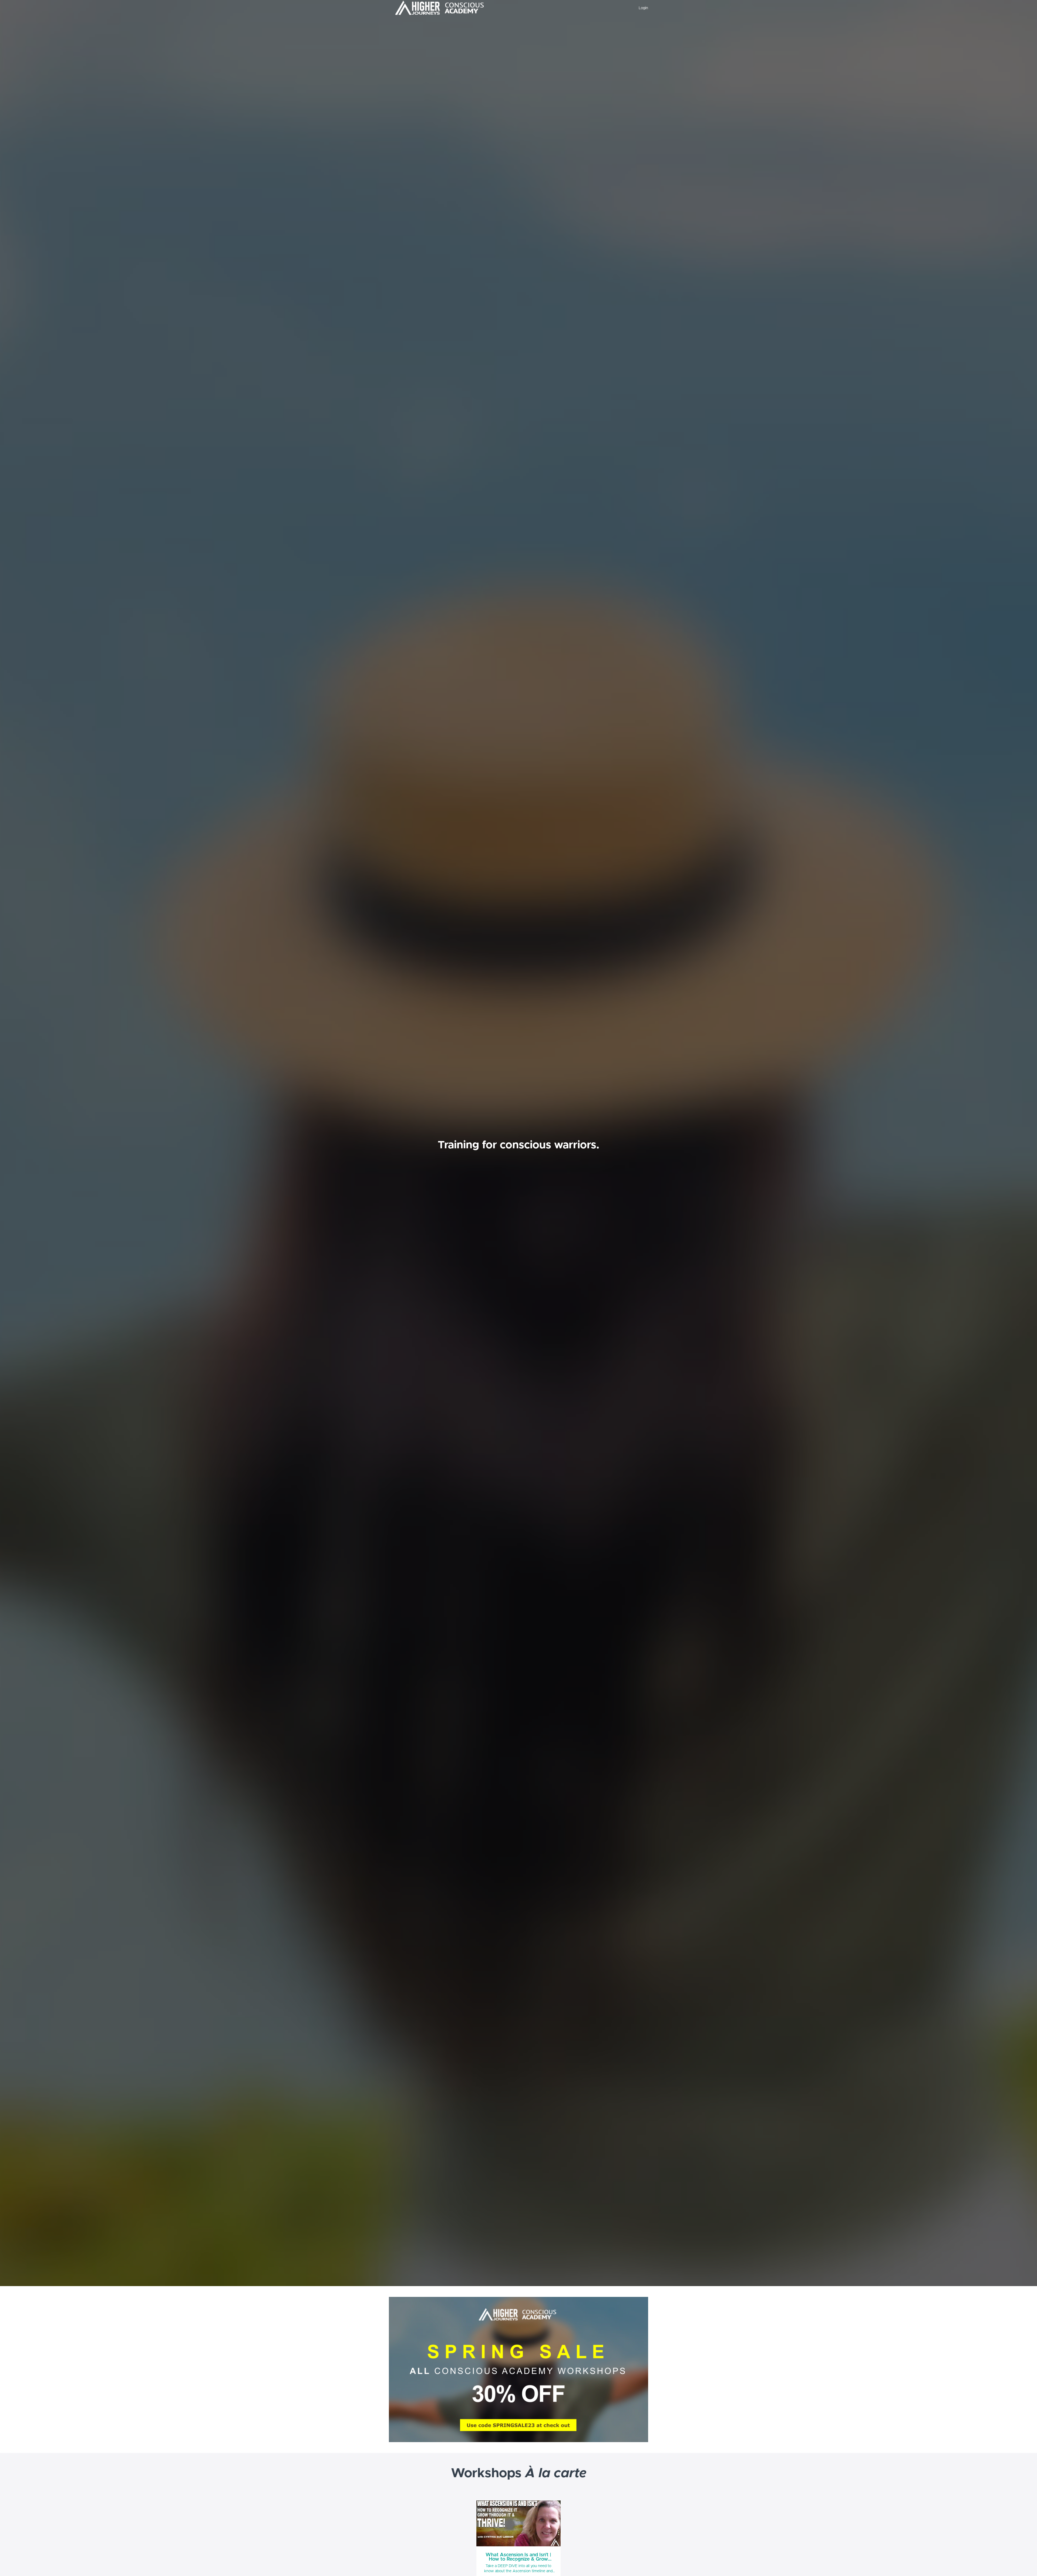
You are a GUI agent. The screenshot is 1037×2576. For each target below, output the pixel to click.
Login (643, 8)
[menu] (641, 8)
